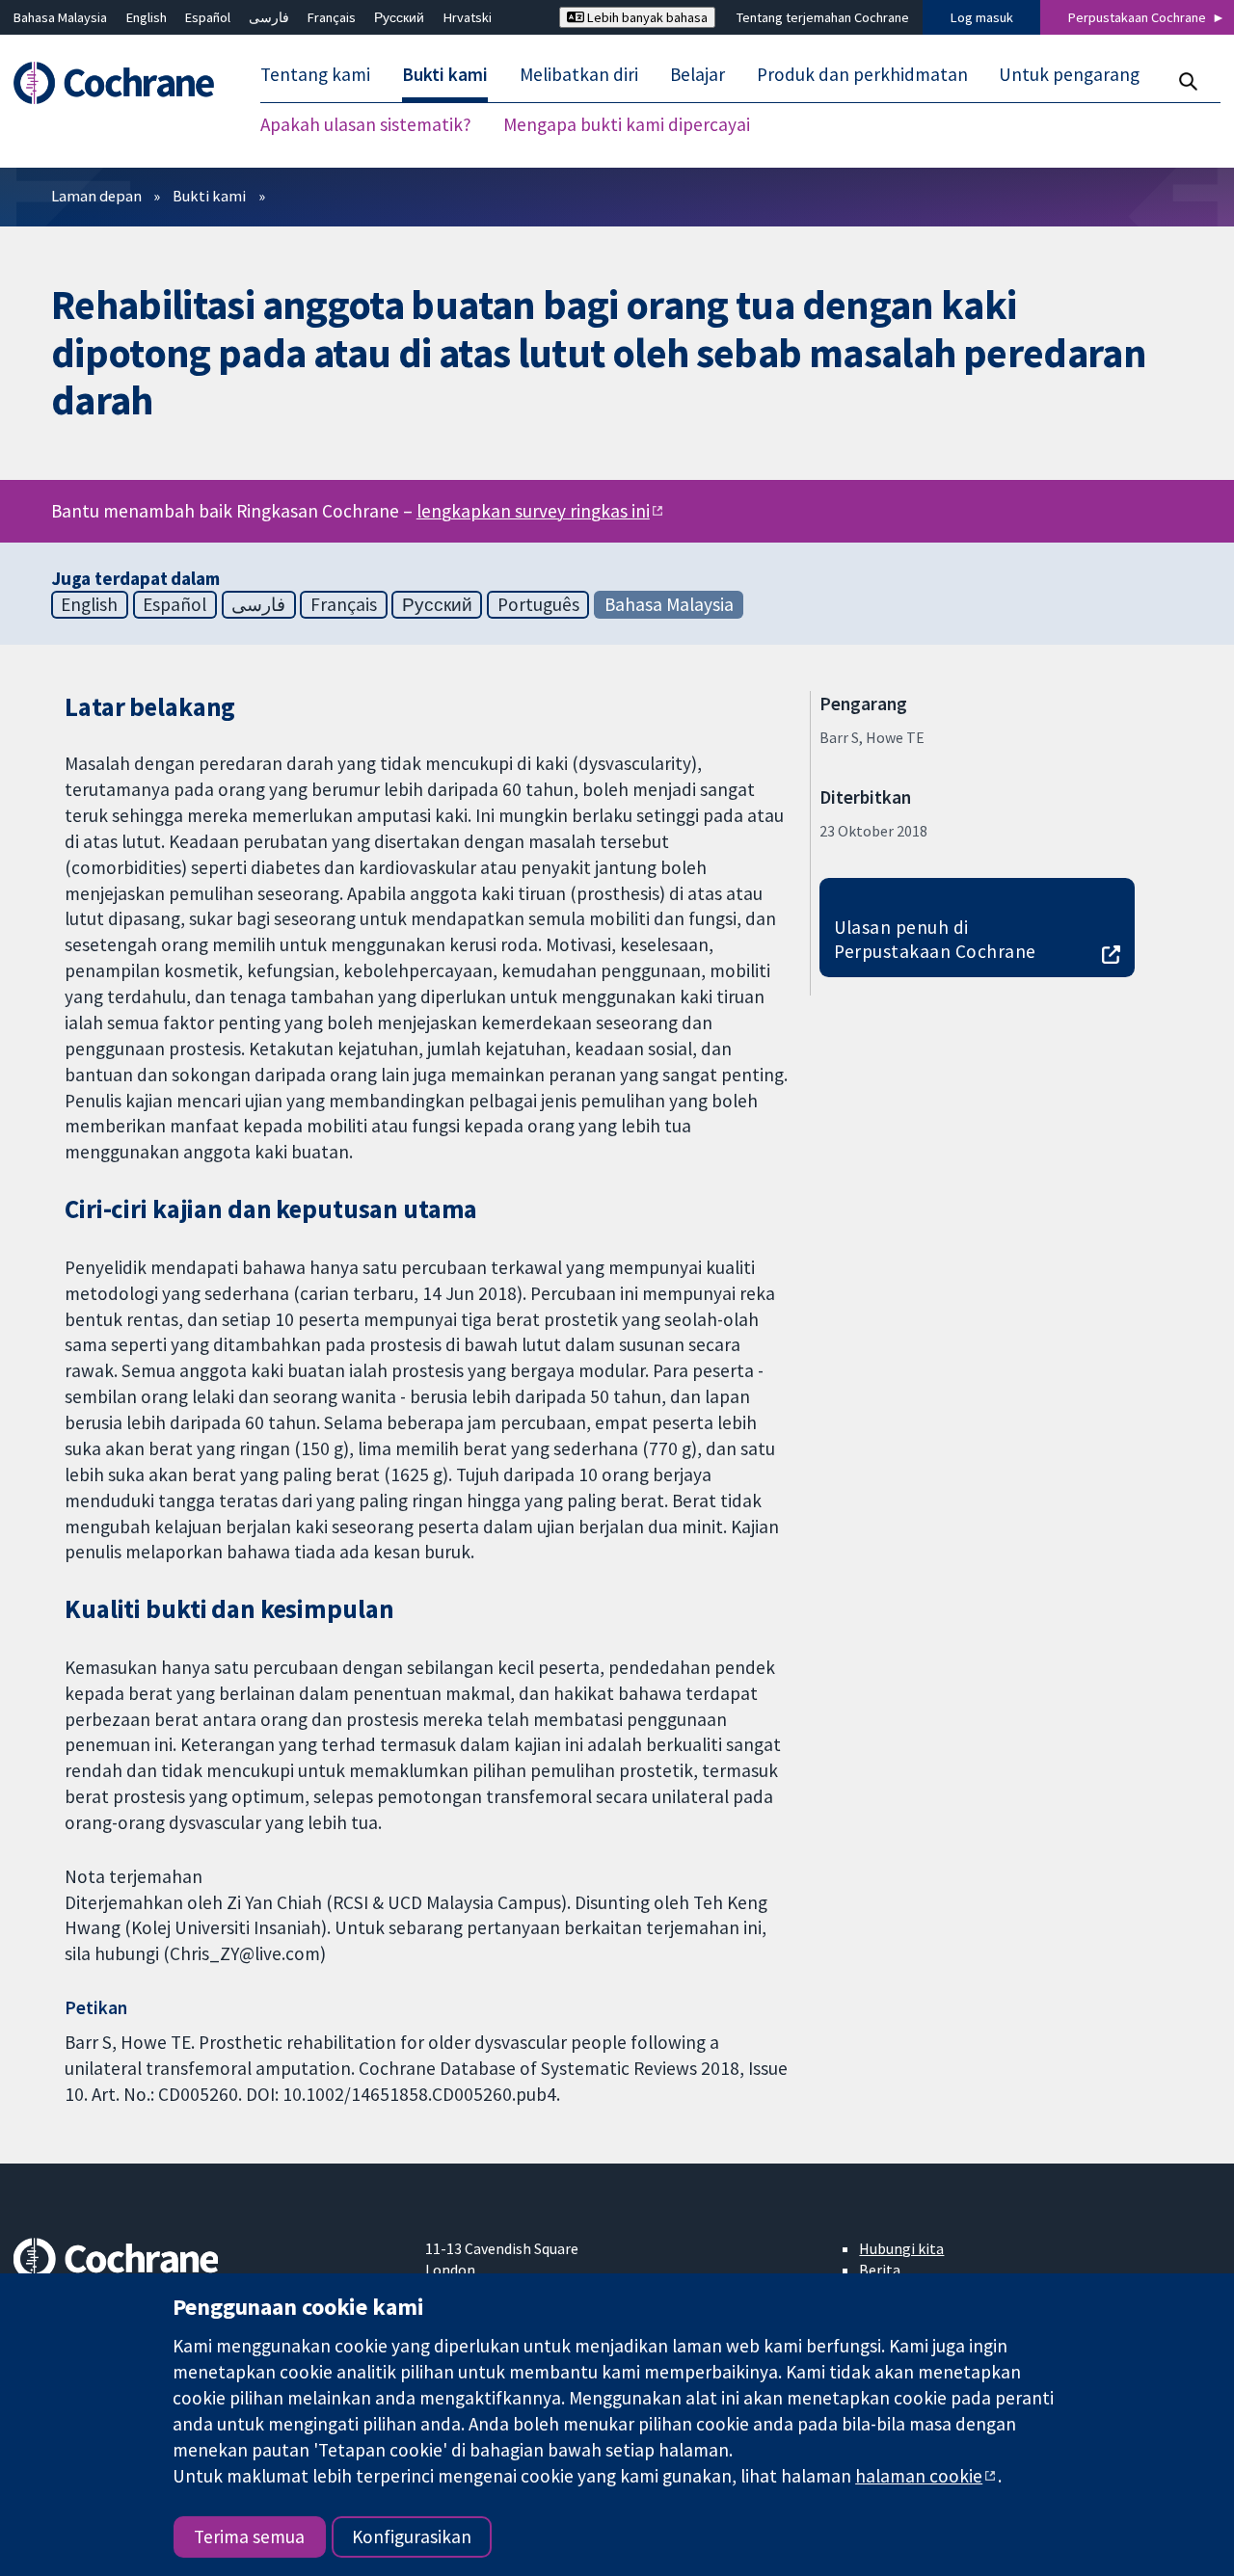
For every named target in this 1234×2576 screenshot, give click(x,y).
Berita (880, 2270)
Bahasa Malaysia (60, 17)
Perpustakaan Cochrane (1137, 17)
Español (208, 17)
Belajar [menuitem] (697, 75)
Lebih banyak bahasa (646, 17)
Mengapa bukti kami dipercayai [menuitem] (627, 125)
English (147, 17)
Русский (399, 17)
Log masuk (982, 17)
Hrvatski (468, 17)
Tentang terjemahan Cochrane (823, 17)
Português (538, 604)
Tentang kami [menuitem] (315, 75)
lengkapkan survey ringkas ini (533, 511)
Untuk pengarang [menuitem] (1069, 75)
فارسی (269, 17)
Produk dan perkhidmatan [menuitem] (862, 75)
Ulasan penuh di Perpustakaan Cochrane (935, 939)
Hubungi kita (901, 2248)
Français (332, 17)
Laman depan (96, 196)
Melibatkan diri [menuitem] (579, 75)
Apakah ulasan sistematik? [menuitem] (366, 125)
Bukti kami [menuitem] (445, 75)
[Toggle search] (1187, 81)
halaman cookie (919, 2476)
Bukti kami (209, 196)
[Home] (123, 83)
